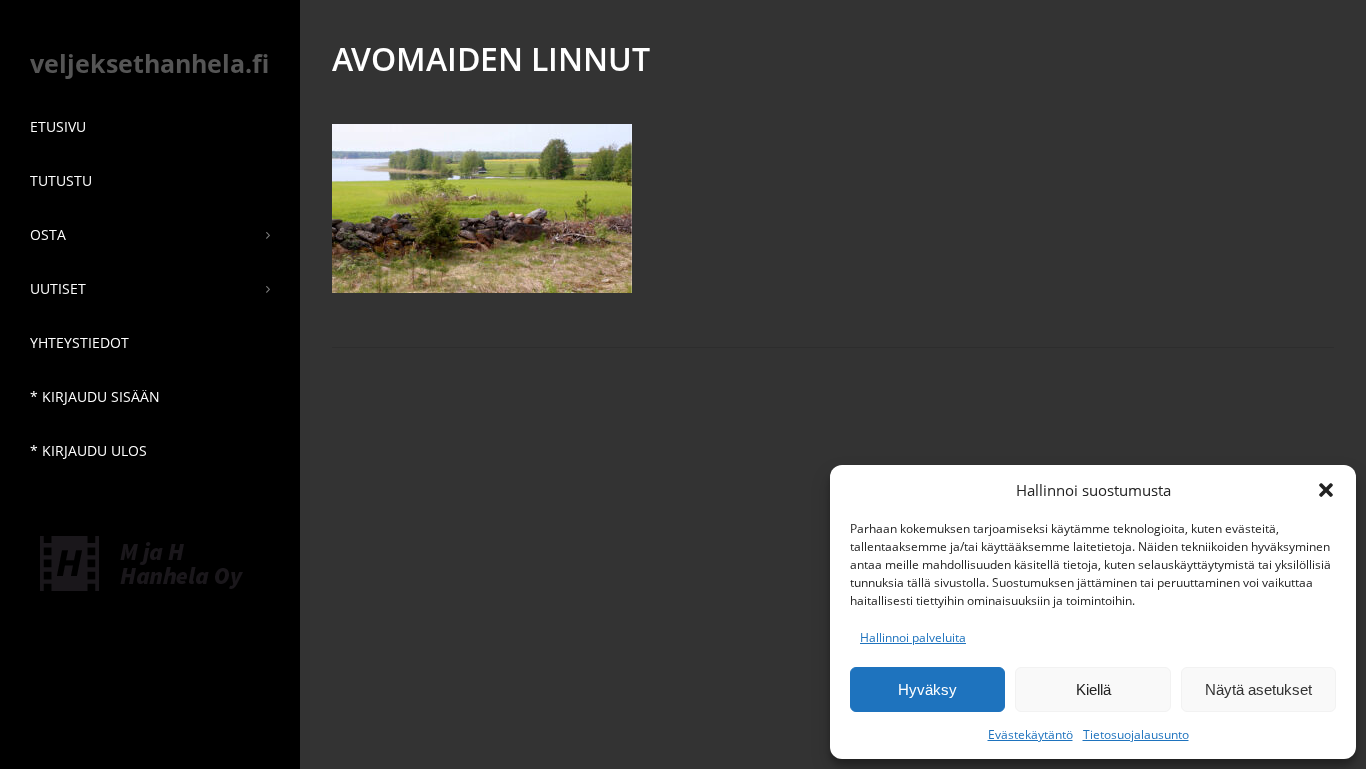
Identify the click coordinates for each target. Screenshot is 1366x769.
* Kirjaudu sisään (95, 396)
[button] (1326, 490)
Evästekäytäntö (1030, 734)
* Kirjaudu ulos (88, 450)
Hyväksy (927, 689)
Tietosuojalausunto (1136, 734)
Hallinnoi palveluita (913, 637)
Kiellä (1093, 689)
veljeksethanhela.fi (149, 63)
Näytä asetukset (1258, 689)
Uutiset (58, 288)
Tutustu (61, 180)
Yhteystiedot (79, 342)
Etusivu (58, 126)
